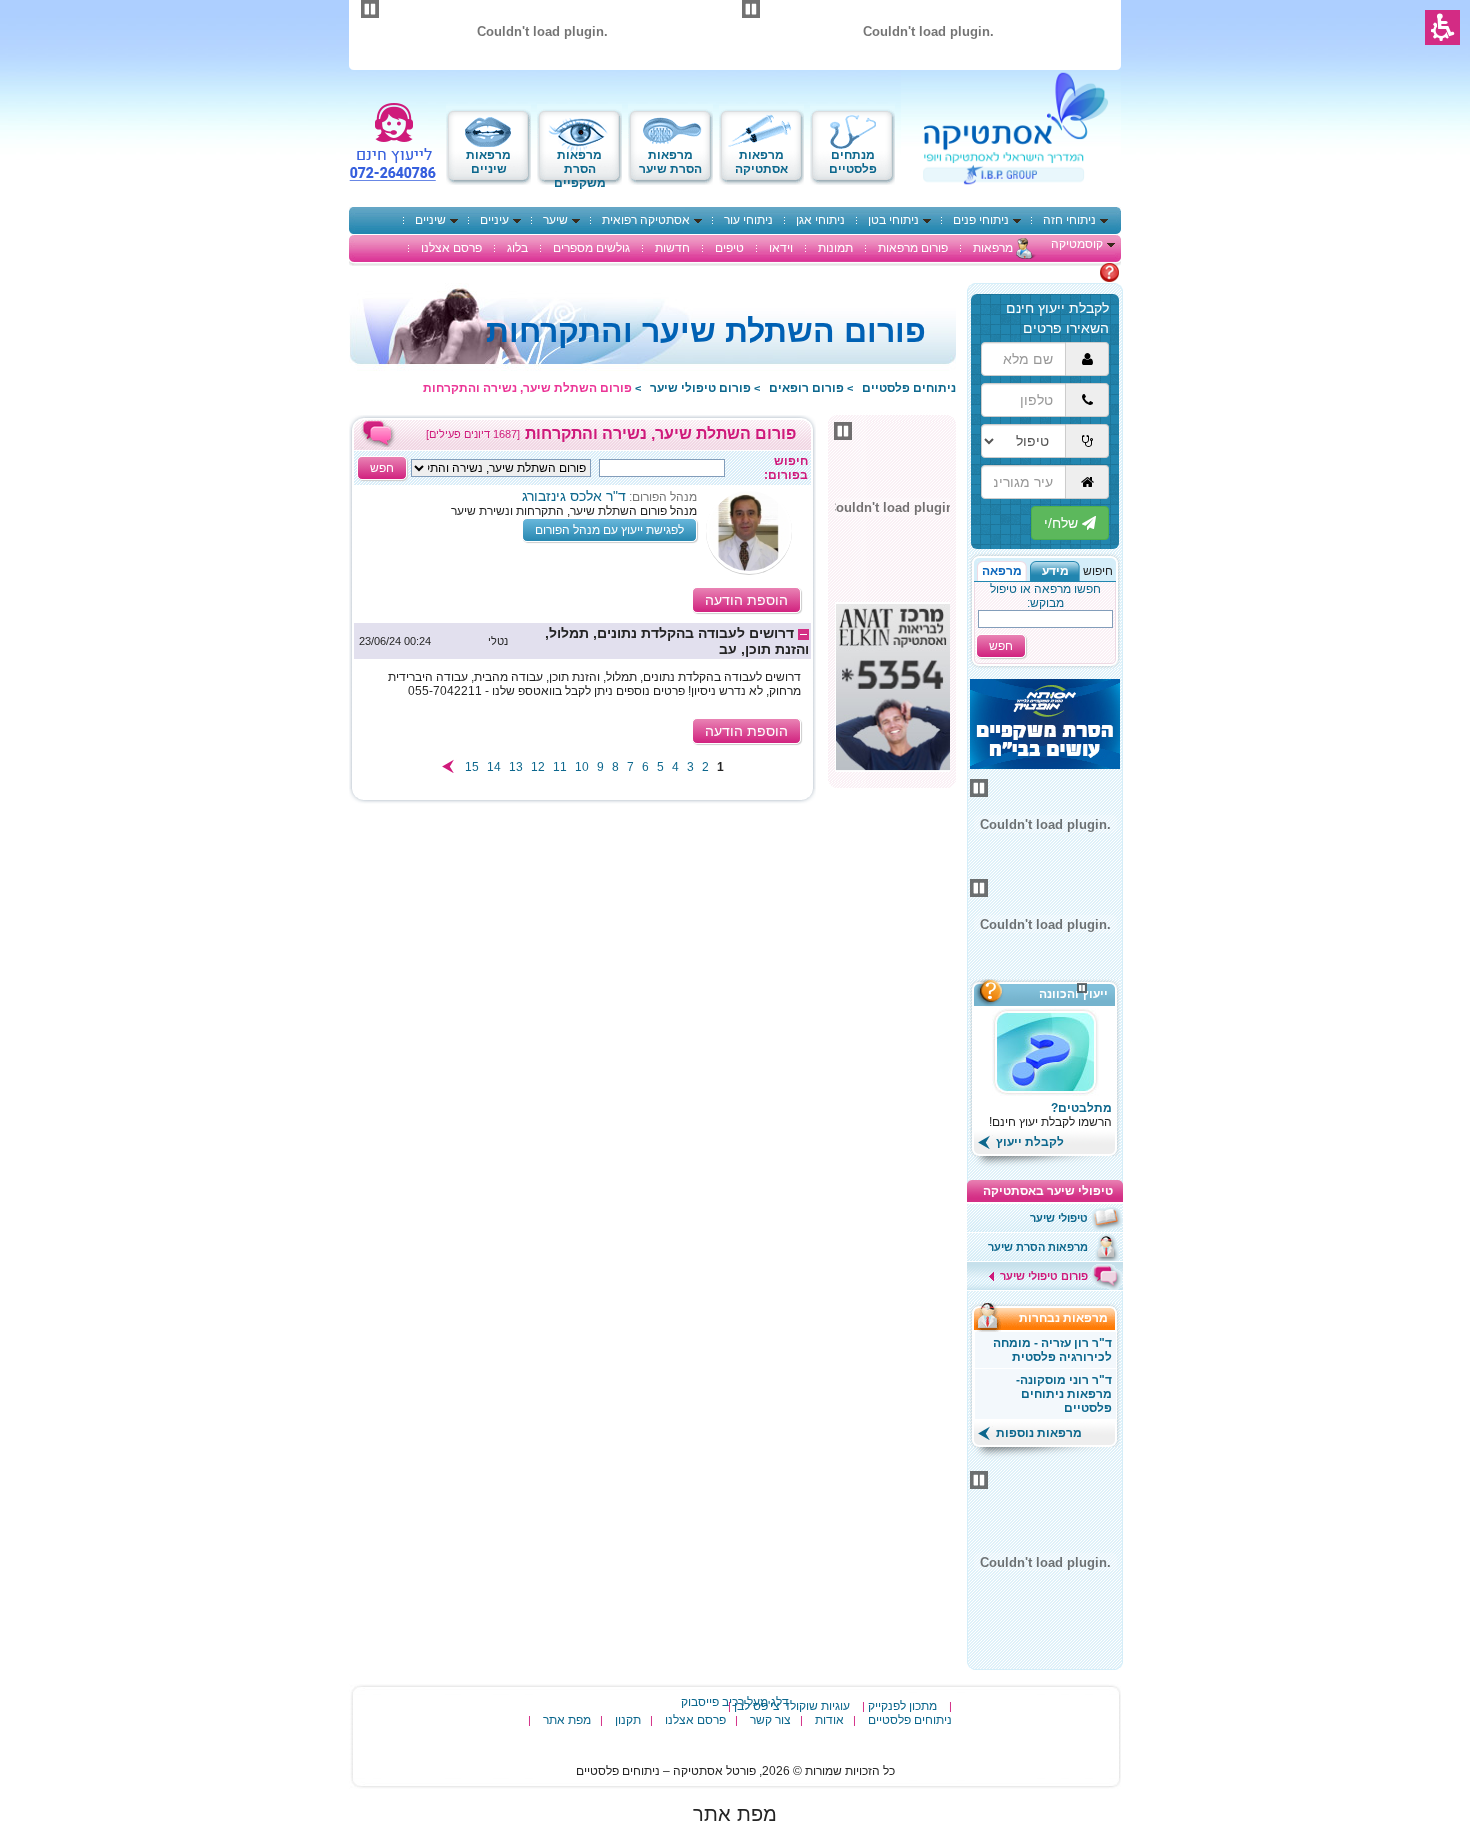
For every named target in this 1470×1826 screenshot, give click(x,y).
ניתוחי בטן (893, 220)
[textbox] (662, 468)
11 (560, 767)
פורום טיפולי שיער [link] (700, 388)
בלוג (517, 248)
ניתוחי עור (748, 220)
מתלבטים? (1081, 1108)
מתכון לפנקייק (902, 1706)
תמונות (835, 248)
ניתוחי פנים (981, 220)
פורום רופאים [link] (806, 388)
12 (538, 767)
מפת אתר (567, 1720)
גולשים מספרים (591, 248)
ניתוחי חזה (1069, 220)
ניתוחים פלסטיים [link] (909, 388)
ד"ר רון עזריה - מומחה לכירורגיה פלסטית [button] (1052, 1350)
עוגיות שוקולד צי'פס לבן (792, 1706)
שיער (555, 220)
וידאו (781, 248)
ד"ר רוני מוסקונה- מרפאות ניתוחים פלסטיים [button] (1064, 1394)
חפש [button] (1001, 646)
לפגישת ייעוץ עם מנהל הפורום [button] (609, 530)
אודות (829, 1720)
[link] (582, 641)
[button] (1055, 571)
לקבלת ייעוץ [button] (1028, 1142)
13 (516, 767)
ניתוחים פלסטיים (910, 1720)
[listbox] (501, 468)
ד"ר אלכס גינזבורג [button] (574, 496)
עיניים (494, 220)
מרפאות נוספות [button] (1037, 1433)
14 (494, 767)
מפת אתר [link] (735, 1814)
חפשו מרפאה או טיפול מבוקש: (1045, 596)
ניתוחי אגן (820, 220)
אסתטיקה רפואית (646, 220)
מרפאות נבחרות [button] (1069, 1318)
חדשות (672, 248)
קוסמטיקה (1077, 244)
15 (472, 767)
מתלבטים (1074, 272)
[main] (582, 610)
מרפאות (993, 248)
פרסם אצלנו (451, 248)
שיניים (430, 220)
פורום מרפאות (913, 248)
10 (582, 767)
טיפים (729, 248)
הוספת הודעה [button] (746, 600)
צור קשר (770, 1720)
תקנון (628, 1720)
